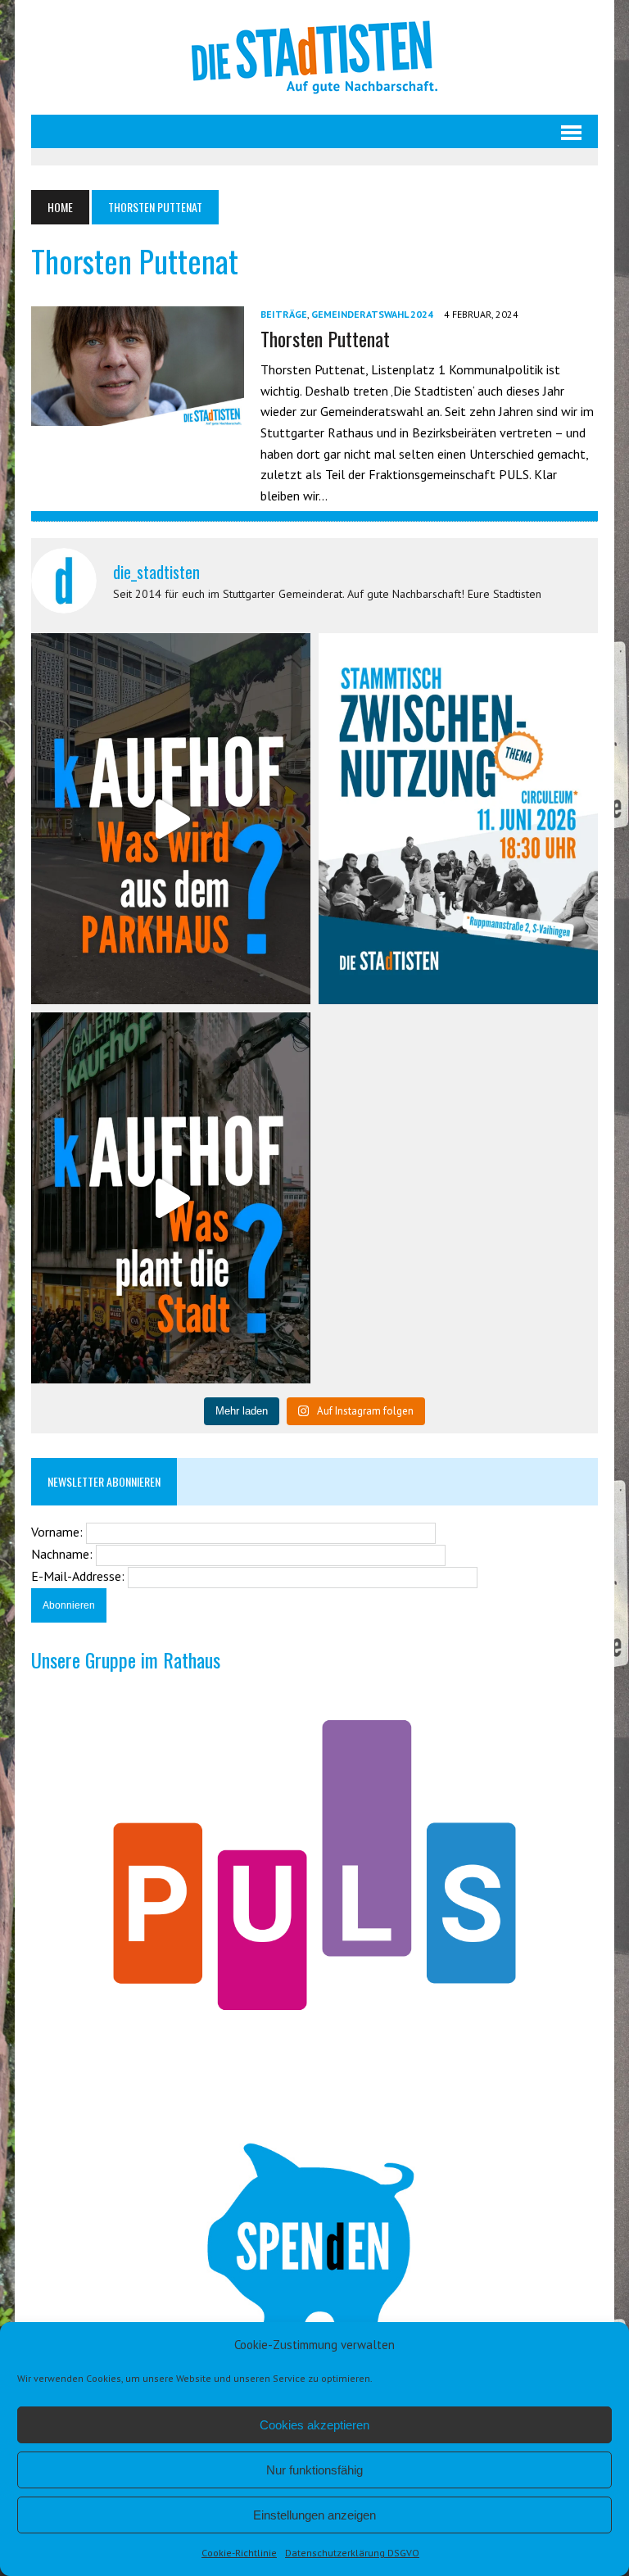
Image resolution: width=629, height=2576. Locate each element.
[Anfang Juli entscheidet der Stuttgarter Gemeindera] (171, 819)
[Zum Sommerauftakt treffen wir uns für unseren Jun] (458, 819)
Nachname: (63, 1554)
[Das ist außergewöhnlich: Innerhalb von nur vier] (171, 1198)
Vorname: (59, 1532)
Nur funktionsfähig (314, 2470)
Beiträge (284, 314)
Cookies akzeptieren (314, 2425)
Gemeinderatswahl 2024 (372, 314)
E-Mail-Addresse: (79, 1576)
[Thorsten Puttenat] (138, 414)
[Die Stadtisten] (314, 57)
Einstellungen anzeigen (314, 2515)
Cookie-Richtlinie (239, 2553)
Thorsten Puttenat (325, 338)
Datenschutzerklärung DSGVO (352, 2553)
